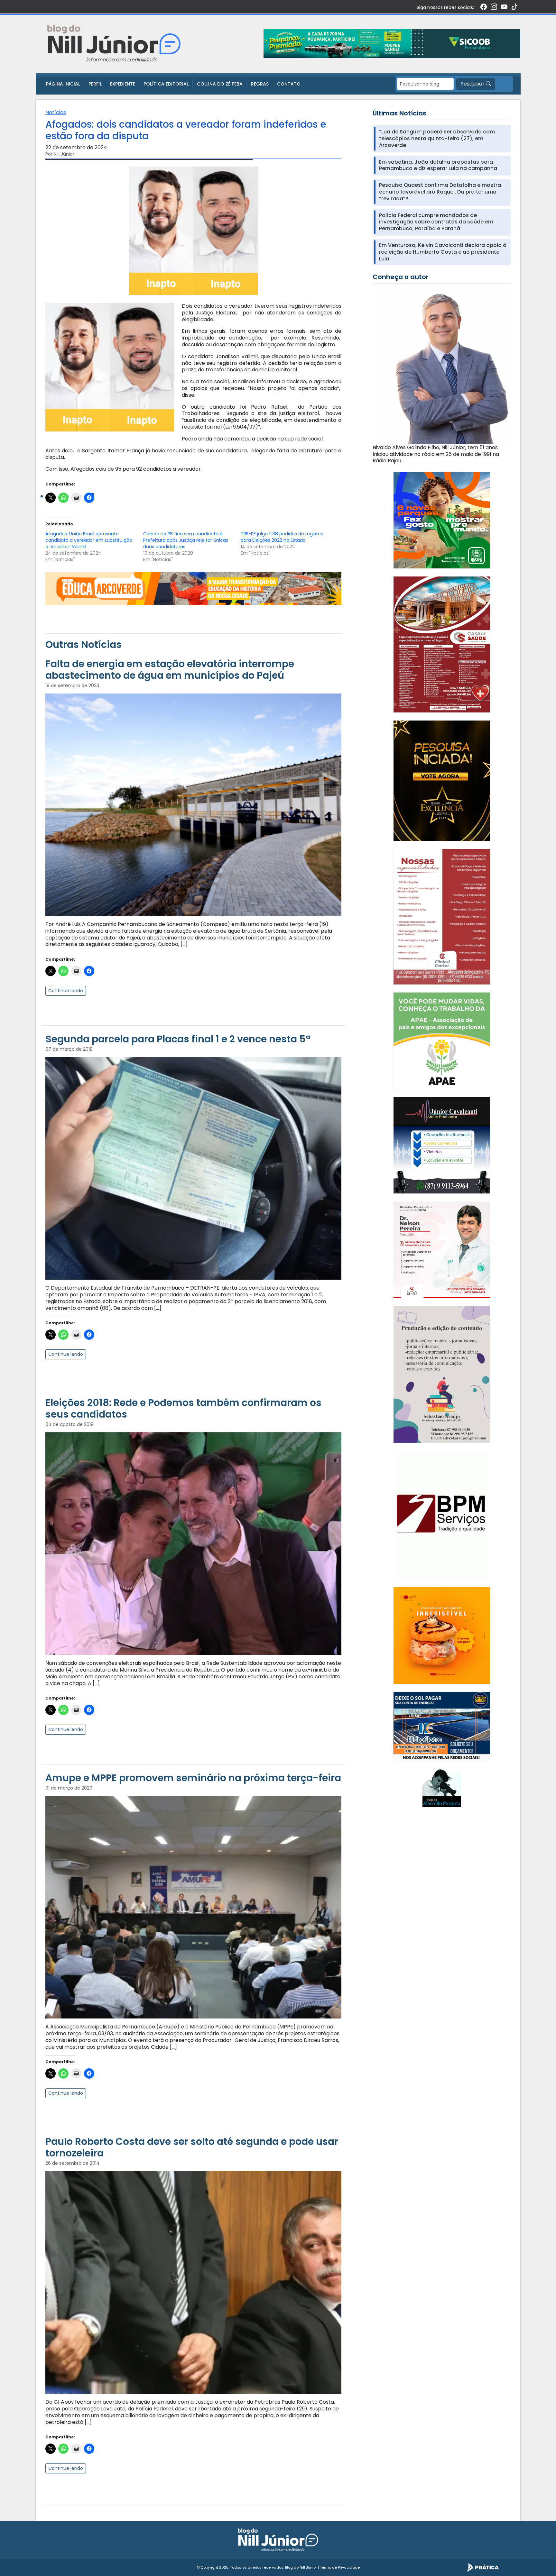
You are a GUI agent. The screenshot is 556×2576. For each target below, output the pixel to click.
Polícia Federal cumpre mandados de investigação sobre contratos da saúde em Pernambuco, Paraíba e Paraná (436, 222)
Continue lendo (66, 991)
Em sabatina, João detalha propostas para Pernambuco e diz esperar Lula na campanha (438, 166)
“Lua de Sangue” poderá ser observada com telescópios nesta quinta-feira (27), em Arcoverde (437, 139)
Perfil (95, 84)
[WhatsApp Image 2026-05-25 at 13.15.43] (442, 644)
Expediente (123, 84)
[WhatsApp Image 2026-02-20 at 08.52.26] (442, 780)
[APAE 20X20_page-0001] (442, 1041)
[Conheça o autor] (442, 366)
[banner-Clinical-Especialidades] (442, 916)
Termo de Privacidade (340, 2567)
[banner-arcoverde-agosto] (193, 588)
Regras (260, 84)
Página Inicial (63, 84)
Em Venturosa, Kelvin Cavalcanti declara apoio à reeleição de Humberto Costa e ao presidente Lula (443, 252)
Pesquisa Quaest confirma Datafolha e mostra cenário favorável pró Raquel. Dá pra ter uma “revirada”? (440, 192)
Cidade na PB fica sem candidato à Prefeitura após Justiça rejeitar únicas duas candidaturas (186, 540)
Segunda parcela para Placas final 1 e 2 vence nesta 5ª (178, 1039)
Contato (289, 84)
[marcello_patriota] (442, 1787)
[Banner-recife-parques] (442, 520)
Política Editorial (166, 84)
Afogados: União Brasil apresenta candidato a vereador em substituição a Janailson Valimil (89, 540)
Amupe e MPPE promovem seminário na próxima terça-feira (193, 1778)
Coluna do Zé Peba (220, 84)
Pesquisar (473, 84)
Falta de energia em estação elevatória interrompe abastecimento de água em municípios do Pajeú (170, 670)
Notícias (56, 112)
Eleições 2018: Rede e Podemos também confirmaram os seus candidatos (183, 1408)
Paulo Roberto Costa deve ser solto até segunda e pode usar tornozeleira (192, 2147)
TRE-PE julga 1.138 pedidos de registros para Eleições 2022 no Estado (283, 537)
